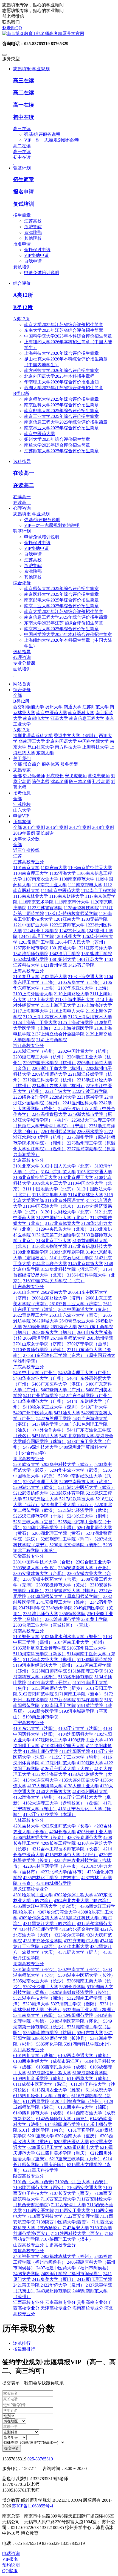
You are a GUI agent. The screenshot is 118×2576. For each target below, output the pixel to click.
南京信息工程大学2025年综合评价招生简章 (66, 422)
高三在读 (24, 80)
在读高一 (24, 473)
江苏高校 (33, 221)
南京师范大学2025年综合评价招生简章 (61, 399)
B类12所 (23, 307)
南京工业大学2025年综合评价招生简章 (61, 416)
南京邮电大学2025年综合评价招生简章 (61, 411)
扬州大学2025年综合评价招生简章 (57, 439)
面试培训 (22, 669)
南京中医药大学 (40, 434)
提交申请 (12, 2448)
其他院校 (33, 238)
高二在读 (24, 93)
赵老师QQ (12, 28)
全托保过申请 (37, 250)
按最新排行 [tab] (24, 2349)
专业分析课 (24, 663)
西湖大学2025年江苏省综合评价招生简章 (64, 388)
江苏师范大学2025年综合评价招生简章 (61, 451)
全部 (18, 695)
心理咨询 (22, 657)
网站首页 (22, 684)
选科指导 (22, 652)
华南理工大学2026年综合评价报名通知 (61, 382)
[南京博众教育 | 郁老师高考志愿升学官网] (59, 34)
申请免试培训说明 (42, 273)
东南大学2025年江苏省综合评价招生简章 (64, 330)
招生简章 (24, 179)
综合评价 (22, 583)
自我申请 (33, 261)
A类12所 (23, 295)
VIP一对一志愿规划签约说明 (52, 140)
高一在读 (24, 105)
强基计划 (22, 531)
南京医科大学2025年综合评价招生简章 (61, 405)
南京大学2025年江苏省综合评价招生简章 (64, 325)
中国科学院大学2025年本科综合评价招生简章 (68, 336)
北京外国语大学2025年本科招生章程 (59, 376)
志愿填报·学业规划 (31, 514)
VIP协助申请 (36, 255)
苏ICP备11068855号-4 (32, 2506)
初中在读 (24, 117)
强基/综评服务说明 (42, 134)
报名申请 (24, 192)
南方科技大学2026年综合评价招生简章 (61, 370)
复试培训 (24, 204)
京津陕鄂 (33, 232)
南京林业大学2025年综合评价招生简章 (61, 428)
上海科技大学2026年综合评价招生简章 (61, 353)
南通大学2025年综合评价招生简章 (57, 445)
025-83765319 (40, 2459)
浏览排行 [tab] (22, 2343)
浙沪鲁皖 (33, 227)
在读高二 (24, 485)
